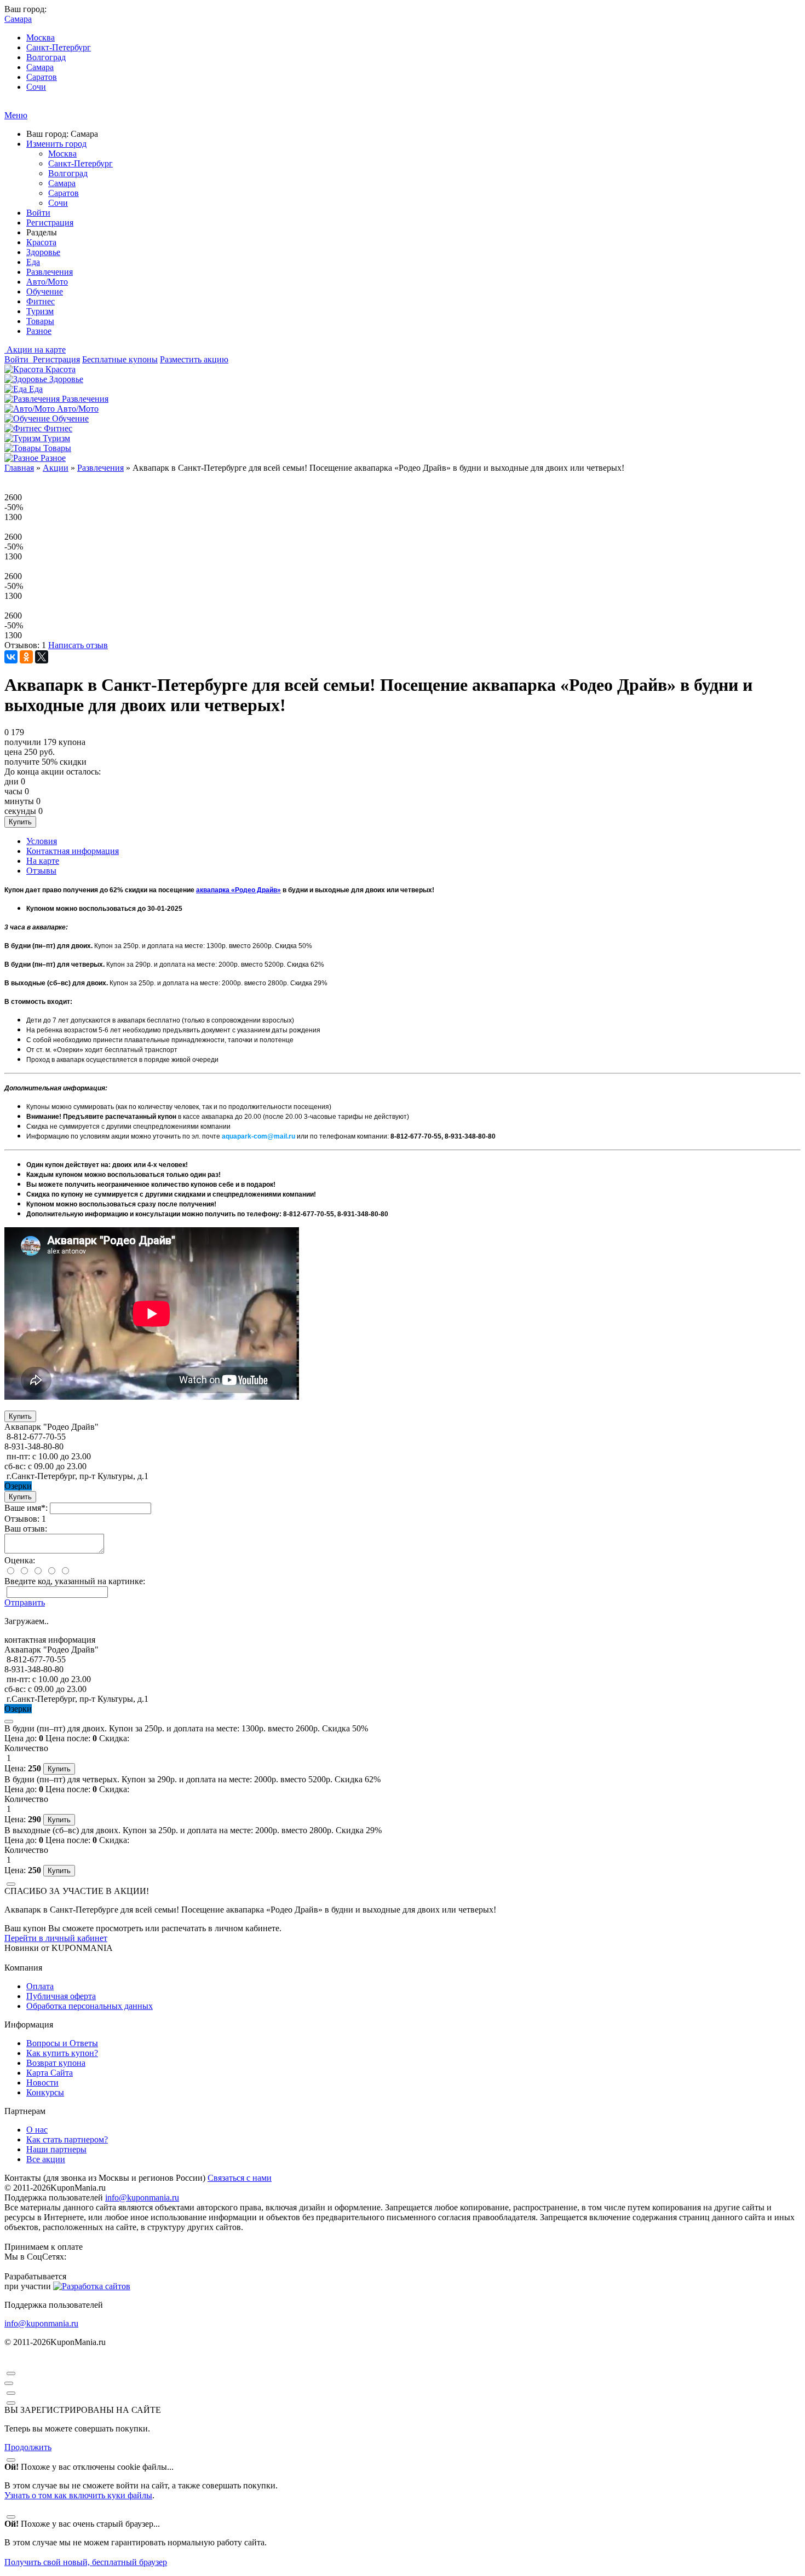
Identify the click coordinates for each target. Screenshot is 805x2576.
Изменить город (56, 144)
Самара (40, 67)
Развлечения (50, 272)
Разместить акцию (194, 359)
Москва (41, 37)
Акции (56, 468)
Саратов (42, 77)
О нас (37, 2130)
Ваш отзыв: (26, 1529)
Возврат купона (56, 2063)
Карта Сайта (50, 2073)
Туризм (40, 311)
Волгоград (46, 57)
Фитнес (41, 301)
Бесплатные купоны (120, 359)
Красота (41, 242)
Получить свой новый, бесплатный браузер (86, 2562)
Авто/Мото (47, 282)
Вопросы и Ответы (62, 2043)
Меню (16, 115)
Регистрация (50, 223)
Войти (38, 213)
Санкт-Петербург (59, 47)
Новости (42, 2083)
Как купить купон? (62, 2053)
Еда (33, 262)
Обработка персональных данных (90, 2006)
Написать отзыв (78, 645)
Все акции (46, 2159)
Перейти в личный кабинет (56, 1938)
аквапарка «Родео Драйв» (238, 890)
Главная (19, 468)
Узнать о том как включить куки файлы (78, 2495)
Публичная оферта (61, 1996)
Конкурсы (45, 2092)
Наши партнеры (56, 2149)
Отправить (25, 1602)
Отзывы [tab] (41, 871)
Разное (39, 331)
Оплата (40, 1986)
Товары (40, 321)
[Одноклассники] (26, 657)
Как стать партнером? (67, 2139)
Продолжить (28, 2447)
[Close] (9, 1722)
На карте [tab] (43, 861)
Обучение (45, 291)
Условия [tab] (42, 841)
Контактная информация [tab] (73, 851)
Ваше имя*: (26, 1508)
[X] (42, 657)
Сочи (36, 87)
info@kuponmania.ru (142, 2197)
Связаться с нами (240, 2178)
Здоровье (43, 252)
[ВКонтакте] (11, 657)
